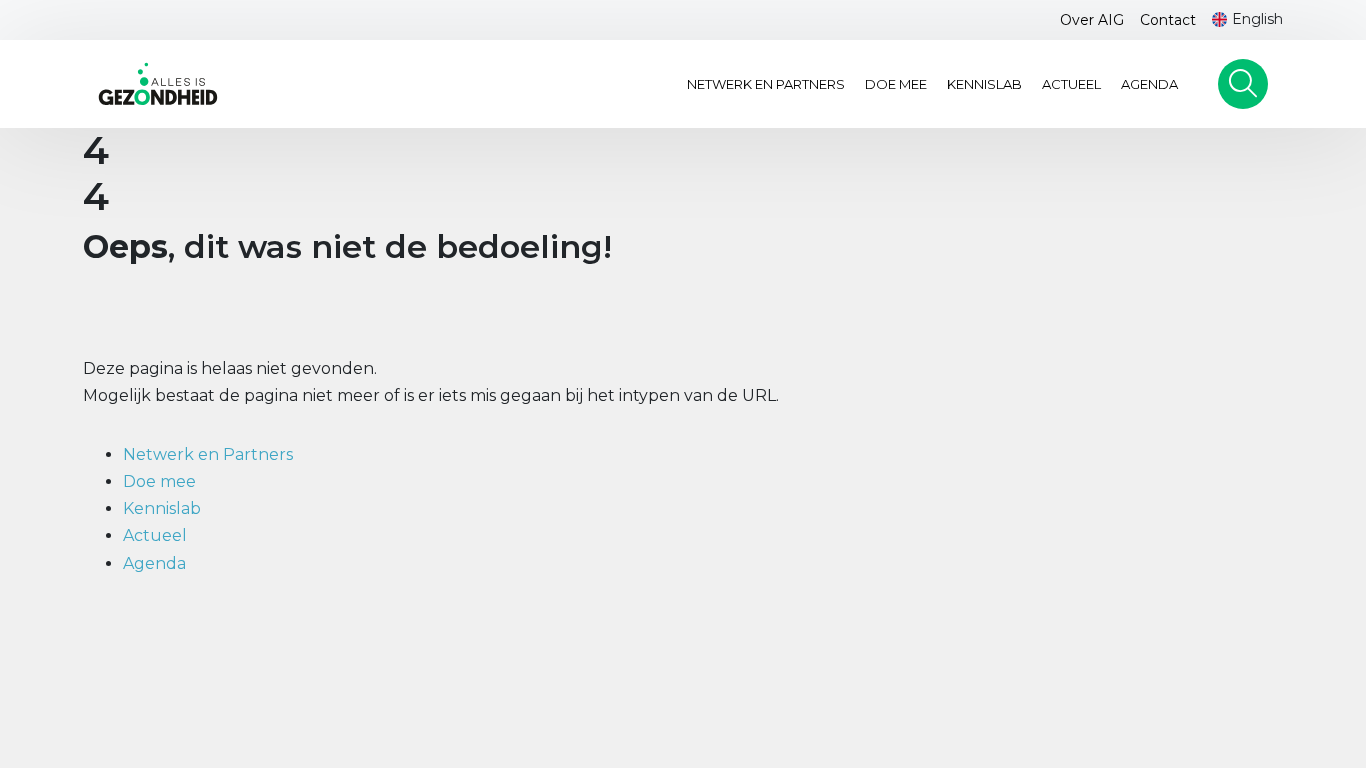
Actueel (1071, 84)
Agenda (1149, 84)
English (1257, 19)
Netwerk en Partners (766, 84)
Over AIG (1092, 20)
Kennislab (984, 84)
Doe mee (896, 84)
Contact (1168, 20)
